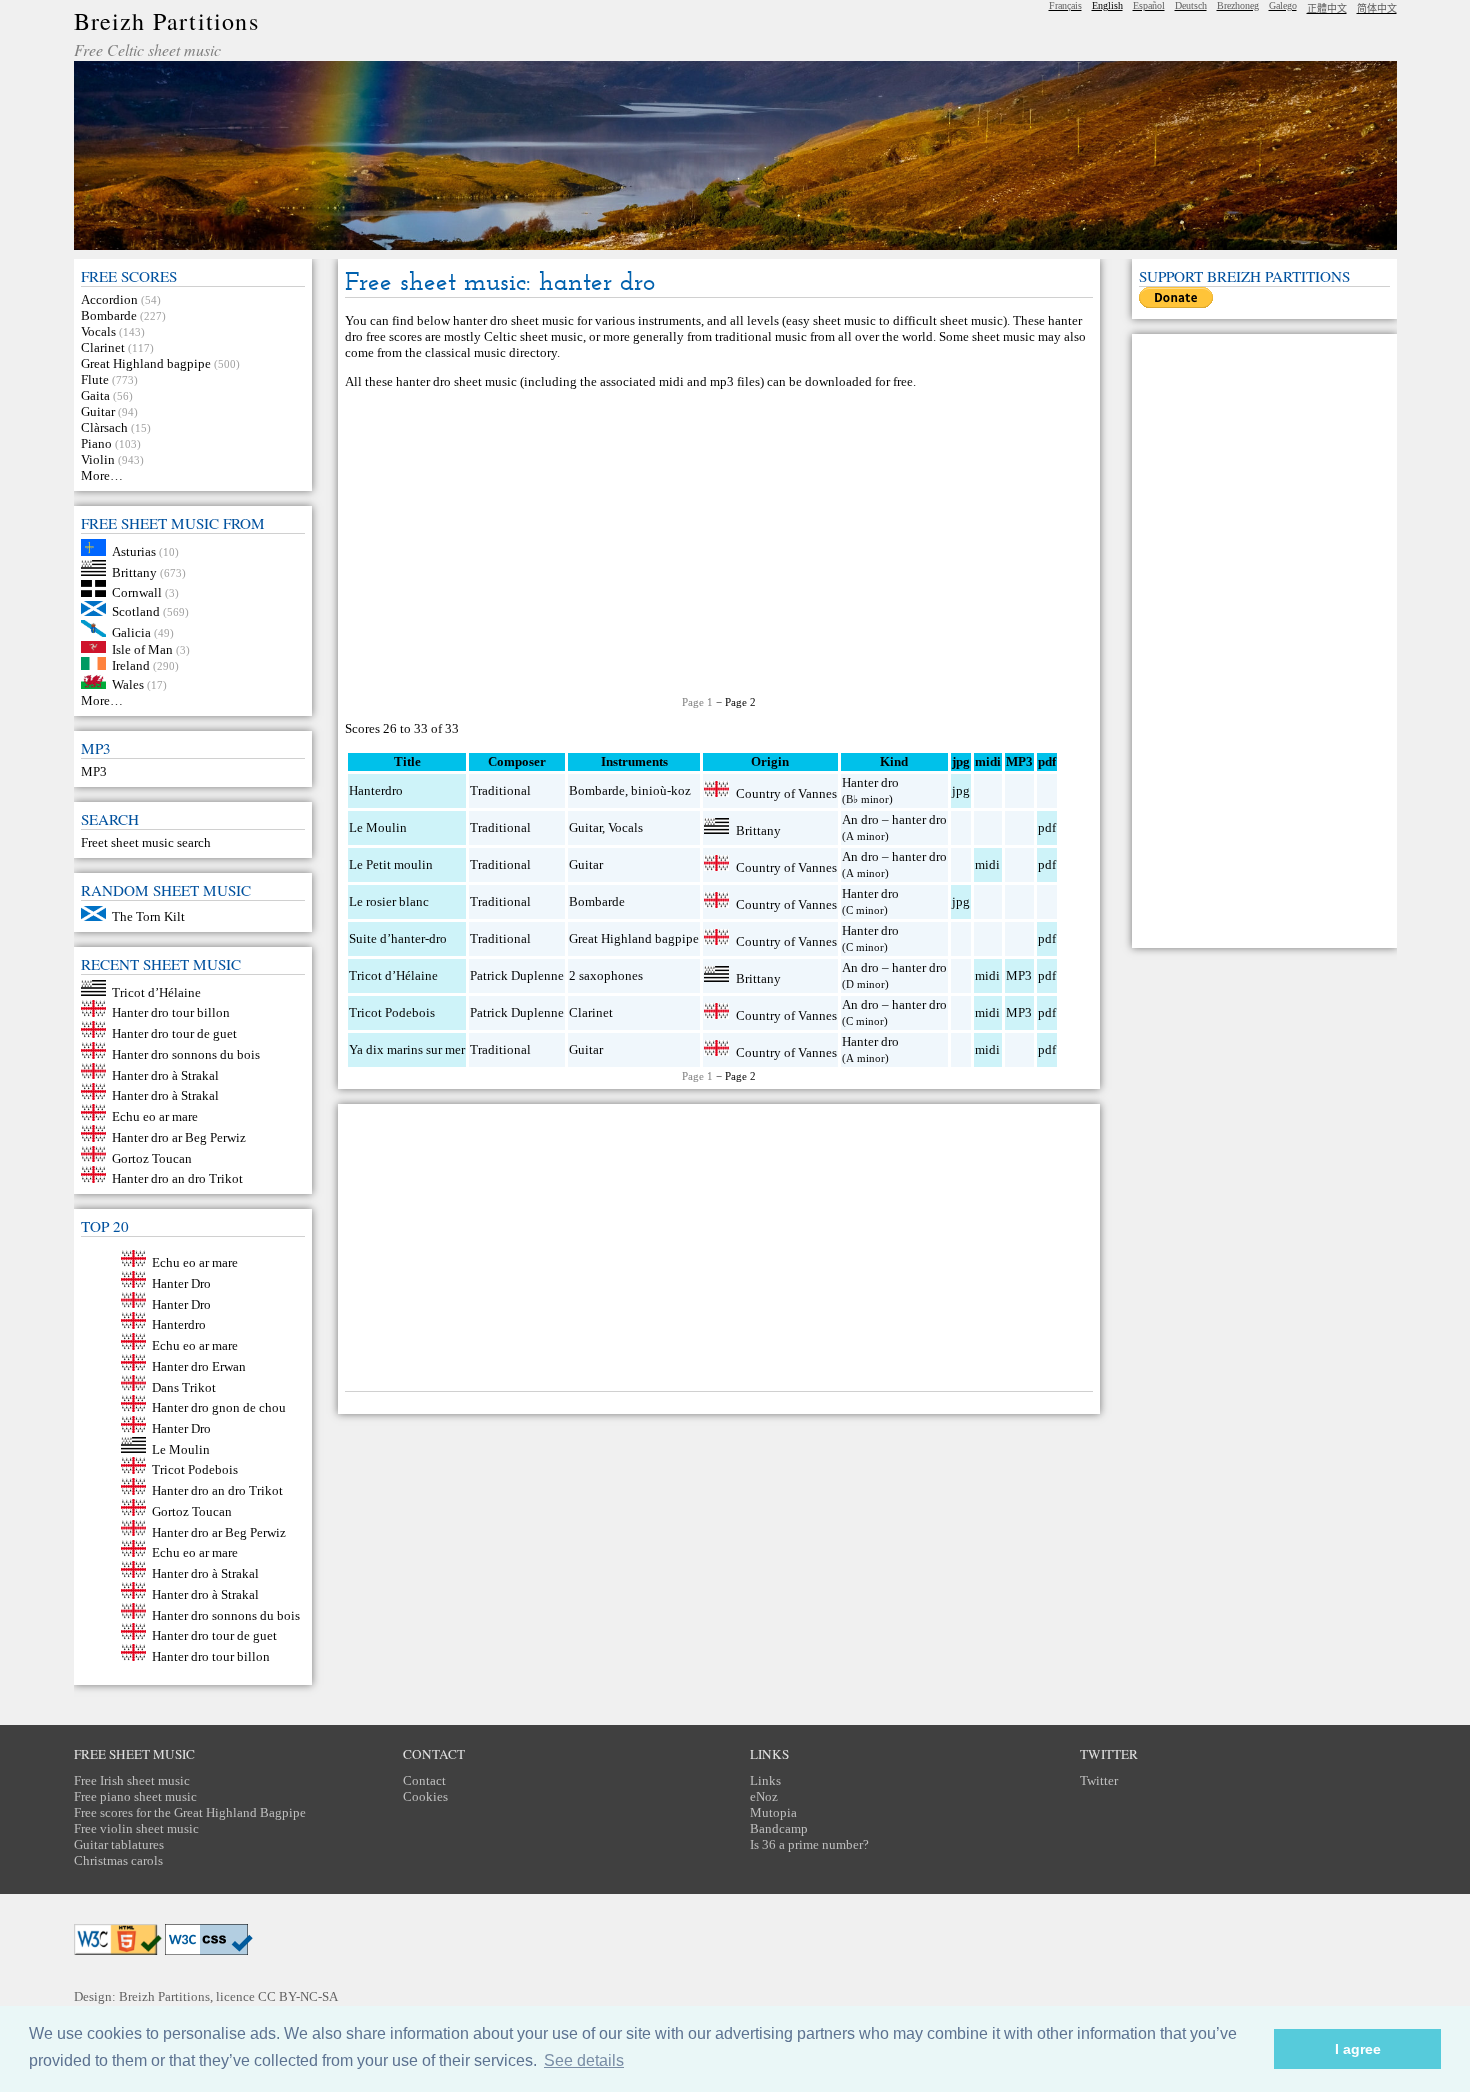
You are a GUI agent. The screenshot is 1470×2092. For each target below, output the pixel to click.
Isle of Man (142, 648)
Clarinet (103, 347)
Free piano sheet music (135, 1796)
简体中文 (1377, 8)
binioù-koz (661, 790)
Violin (98, 459)
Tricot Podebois (195, 1469)
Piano (96, 443)
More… (102, 475)
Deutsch (1191, 5)
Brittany (134, 571)
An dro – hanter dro (894, 819)
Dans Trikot (184, 1386)
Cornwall (137, 592)
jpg (961, 790)
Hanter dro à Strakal (165, 1074)
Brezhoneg (1238, 5)
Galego (1283, 5)
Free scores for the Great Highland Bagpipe (190, 1812)
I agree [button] (1358, 2049)
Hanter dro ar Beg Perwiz (179, 1137)
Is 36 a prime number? (809, 1844)
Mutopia (773, 1812)
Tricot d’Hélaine (156, 991)
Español (1149, 5)
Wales (128, 684)
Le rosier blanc (389, 901)
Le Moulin (181, 1448)
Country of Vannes (786, 792)
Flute (95, 379)
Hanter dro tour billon (171, 1012)
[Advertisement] (719, 543)
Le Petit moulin (391, 864)
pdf (1047, 827)
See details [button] (584, 2060)
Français (1065, 5)
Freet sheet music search (146, 842)
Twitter (1099, 1780)
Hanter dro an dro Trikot (177, 1178)
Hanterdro (179, 1324)
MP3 (94, 771)
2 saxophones (606, 975)
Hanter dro (870, 782)
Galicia (131, 632)
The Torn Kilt (148, 916)
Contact (424, 1780)
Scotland (136, 611)
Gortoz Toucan (152, 1157)
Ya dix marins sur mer (407, 1049)
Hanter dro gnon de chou (219, 1407)
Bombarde (109, 315)
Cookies (425, 1796)
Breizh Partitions (166, 21)
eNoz (764, 1796)
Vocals (98, 331)
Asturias (134, 551)
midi (987, 864)
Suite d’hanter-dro (398, 938)
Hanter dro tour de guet (174, 1033)
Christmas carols (118, 1860)
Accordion (109, 299)
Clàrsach (104, 427)
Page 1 (697, 702)
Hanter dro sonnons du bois (186, 1054)
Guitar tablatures (119, 1844)
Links (765, 1780)
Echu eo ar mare (155, 1116)
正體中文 (1327, 8)
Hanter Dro (181, 1283)
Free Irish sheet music (132, 1780)
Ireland (131, 665)
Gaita (95, 395)
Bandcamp (779, 1828)
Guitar (98, 411)
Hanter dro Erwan (199, 1366)
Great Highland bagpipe (146, 363)
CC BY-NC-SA (298, 1996)
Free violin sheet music (136, 1828)
